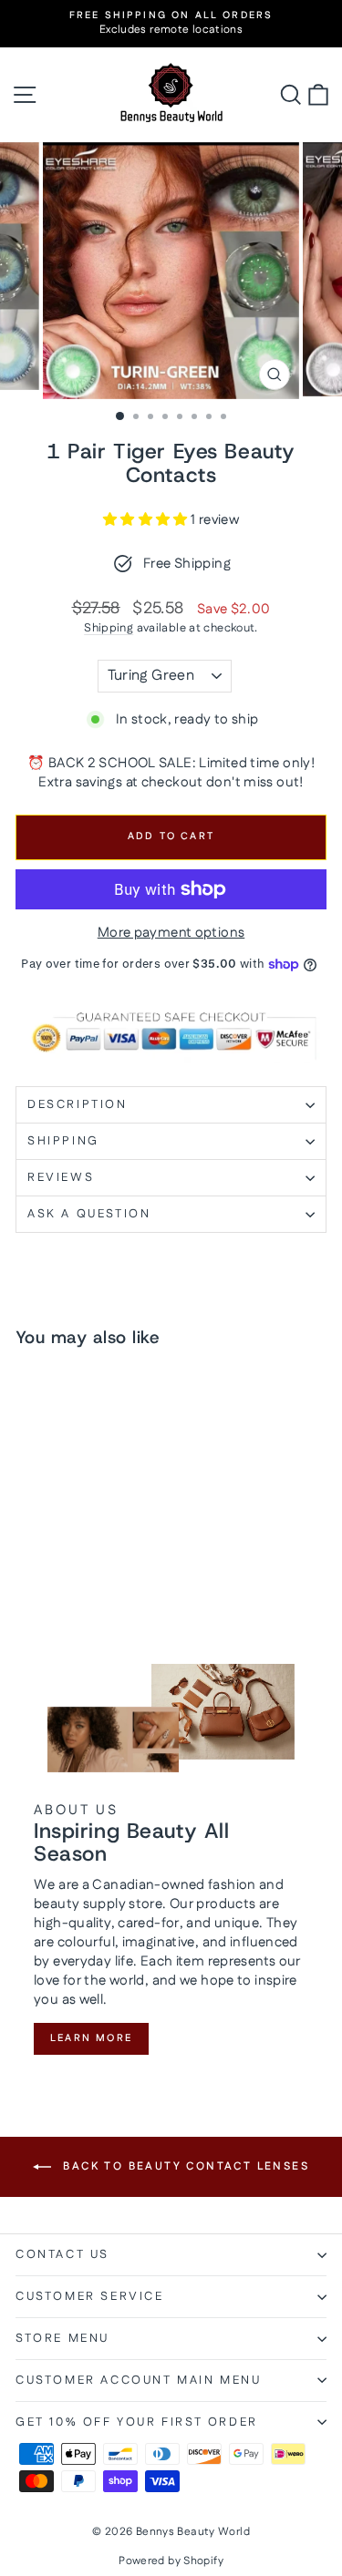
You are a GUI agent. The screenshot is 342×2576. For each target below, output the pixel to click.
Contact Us (62, 2254)
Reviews (61, 1177)
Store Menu (62, 2338)
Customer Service (90, 2296)
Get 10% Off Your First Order (137, 2422)
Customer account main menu (139, 2380)
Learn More (91, 2038)
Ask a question (89, 1214)
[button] (147, 520)
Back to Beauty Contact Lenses (184, 2166)
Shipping (109, 628)
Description (78, 1104)
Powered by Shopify (171, 2561)
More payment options (171, 933)
